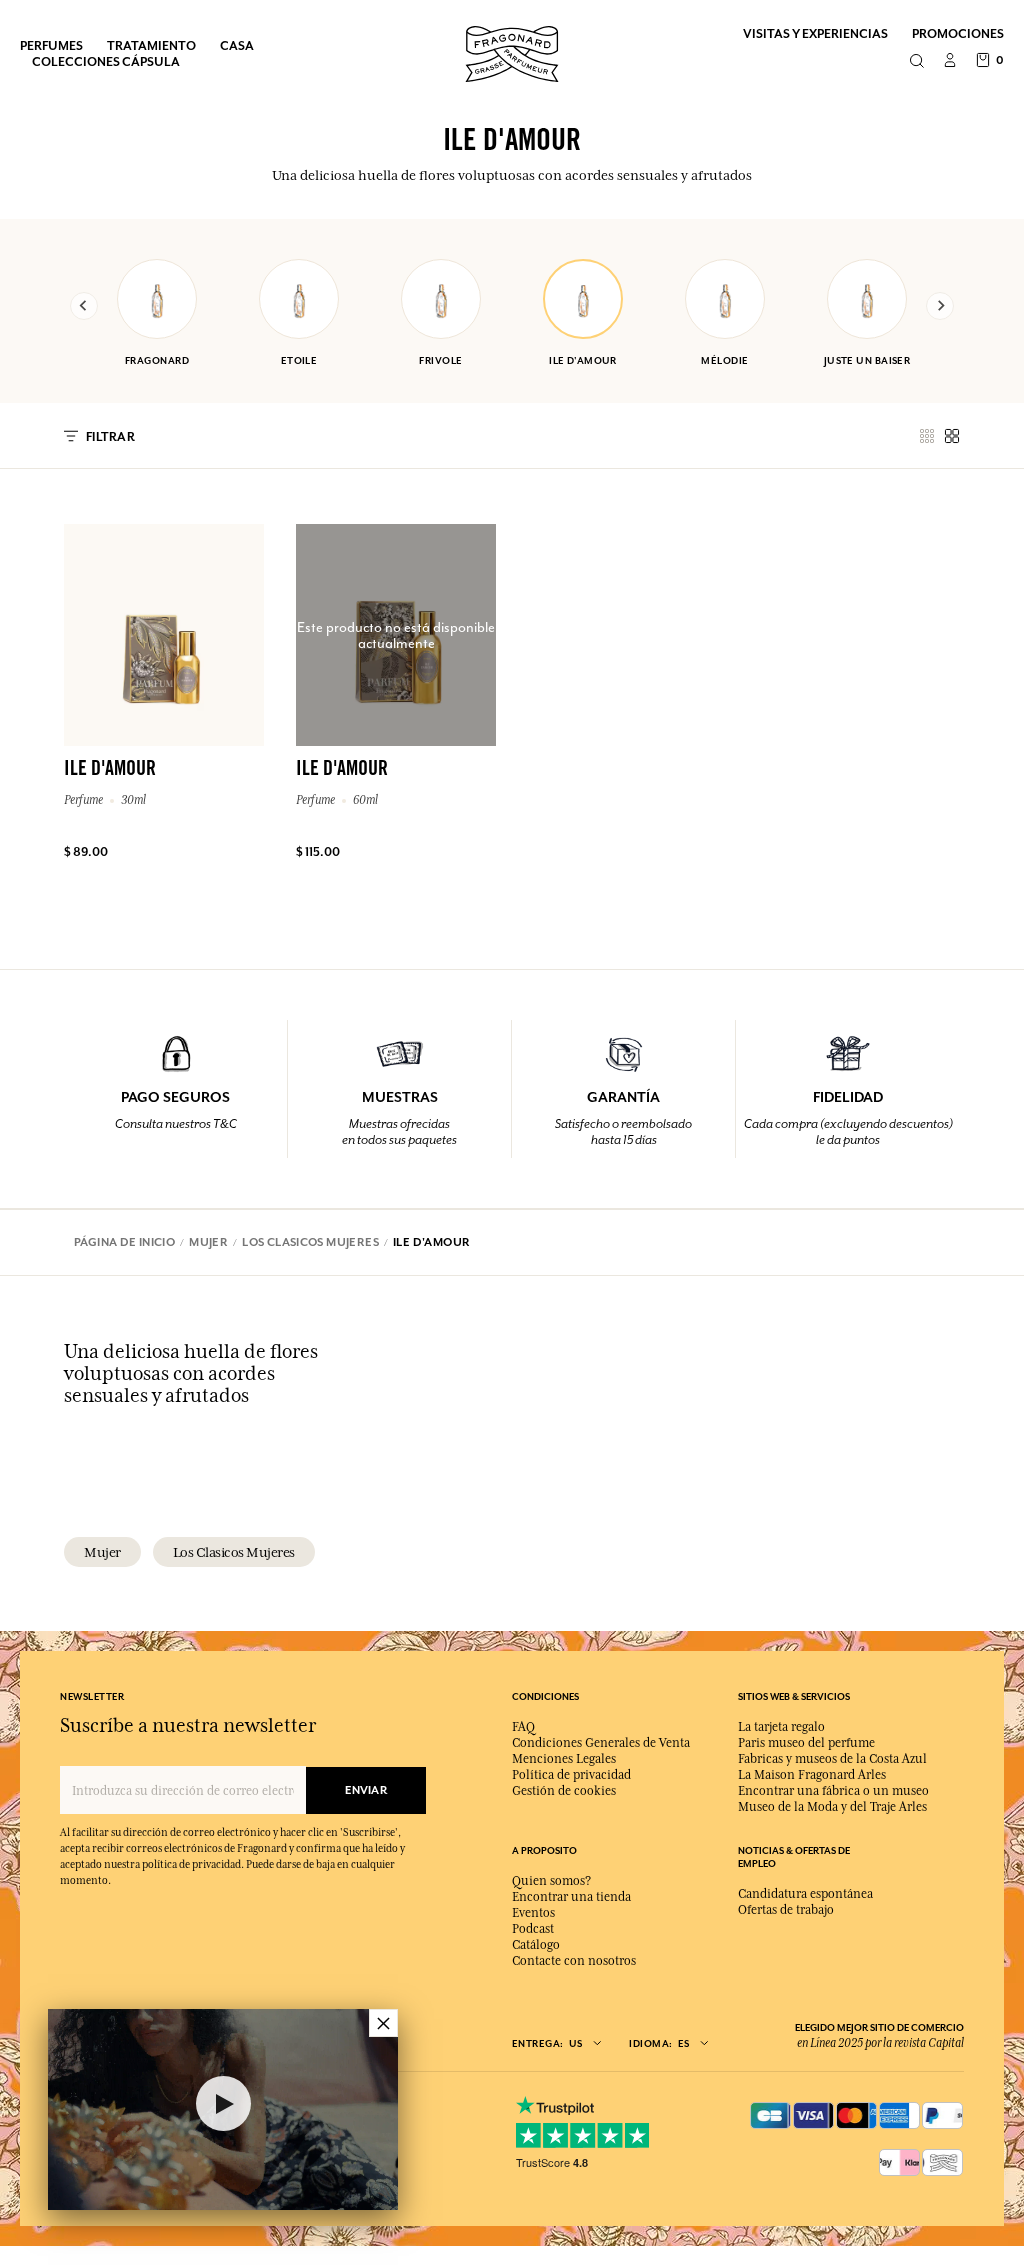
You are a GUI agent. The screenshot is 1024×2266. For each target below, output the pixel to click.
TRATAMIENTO (151, 45)
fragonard (157, 360)
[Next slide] (940, 306)
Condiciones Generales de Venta (601, 1743)
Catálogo (536, 1945)
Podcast (533, 1929)
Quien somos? (551, 1881)
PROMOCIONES (958, 33)
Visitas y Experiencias (815, 33)
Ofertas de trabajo (786, 1910)
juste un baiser (867, 360)
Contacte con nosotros (574, 1961)
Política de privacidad (571, 1775)
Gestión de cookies (564, 1791)
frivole (440, 360)
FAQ (523, 1727)
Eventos (533, 1913)
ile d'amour (583, 360)
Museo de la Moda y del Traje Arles (832, 1807)
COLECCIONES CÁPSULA (106, 61)
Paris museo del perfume (806, 1743)
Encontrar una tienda (571, 1897)
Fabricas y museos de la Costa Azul (832, 1759)
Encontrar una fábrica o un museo (833, 1791)
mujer (102, 1552)
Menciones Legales (564, 1759)
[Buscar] (916, 62)
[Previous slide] (84, 306)
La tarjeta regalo (781, 1727)
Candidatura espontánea (805, 1894)
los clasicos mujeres (234, 1552)
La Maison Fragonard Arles (812, 1775)
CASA (237, 45)
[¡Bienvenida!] (512, 51)
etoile (299, 360)
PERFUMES (51, 45)
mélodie (724, 360)
